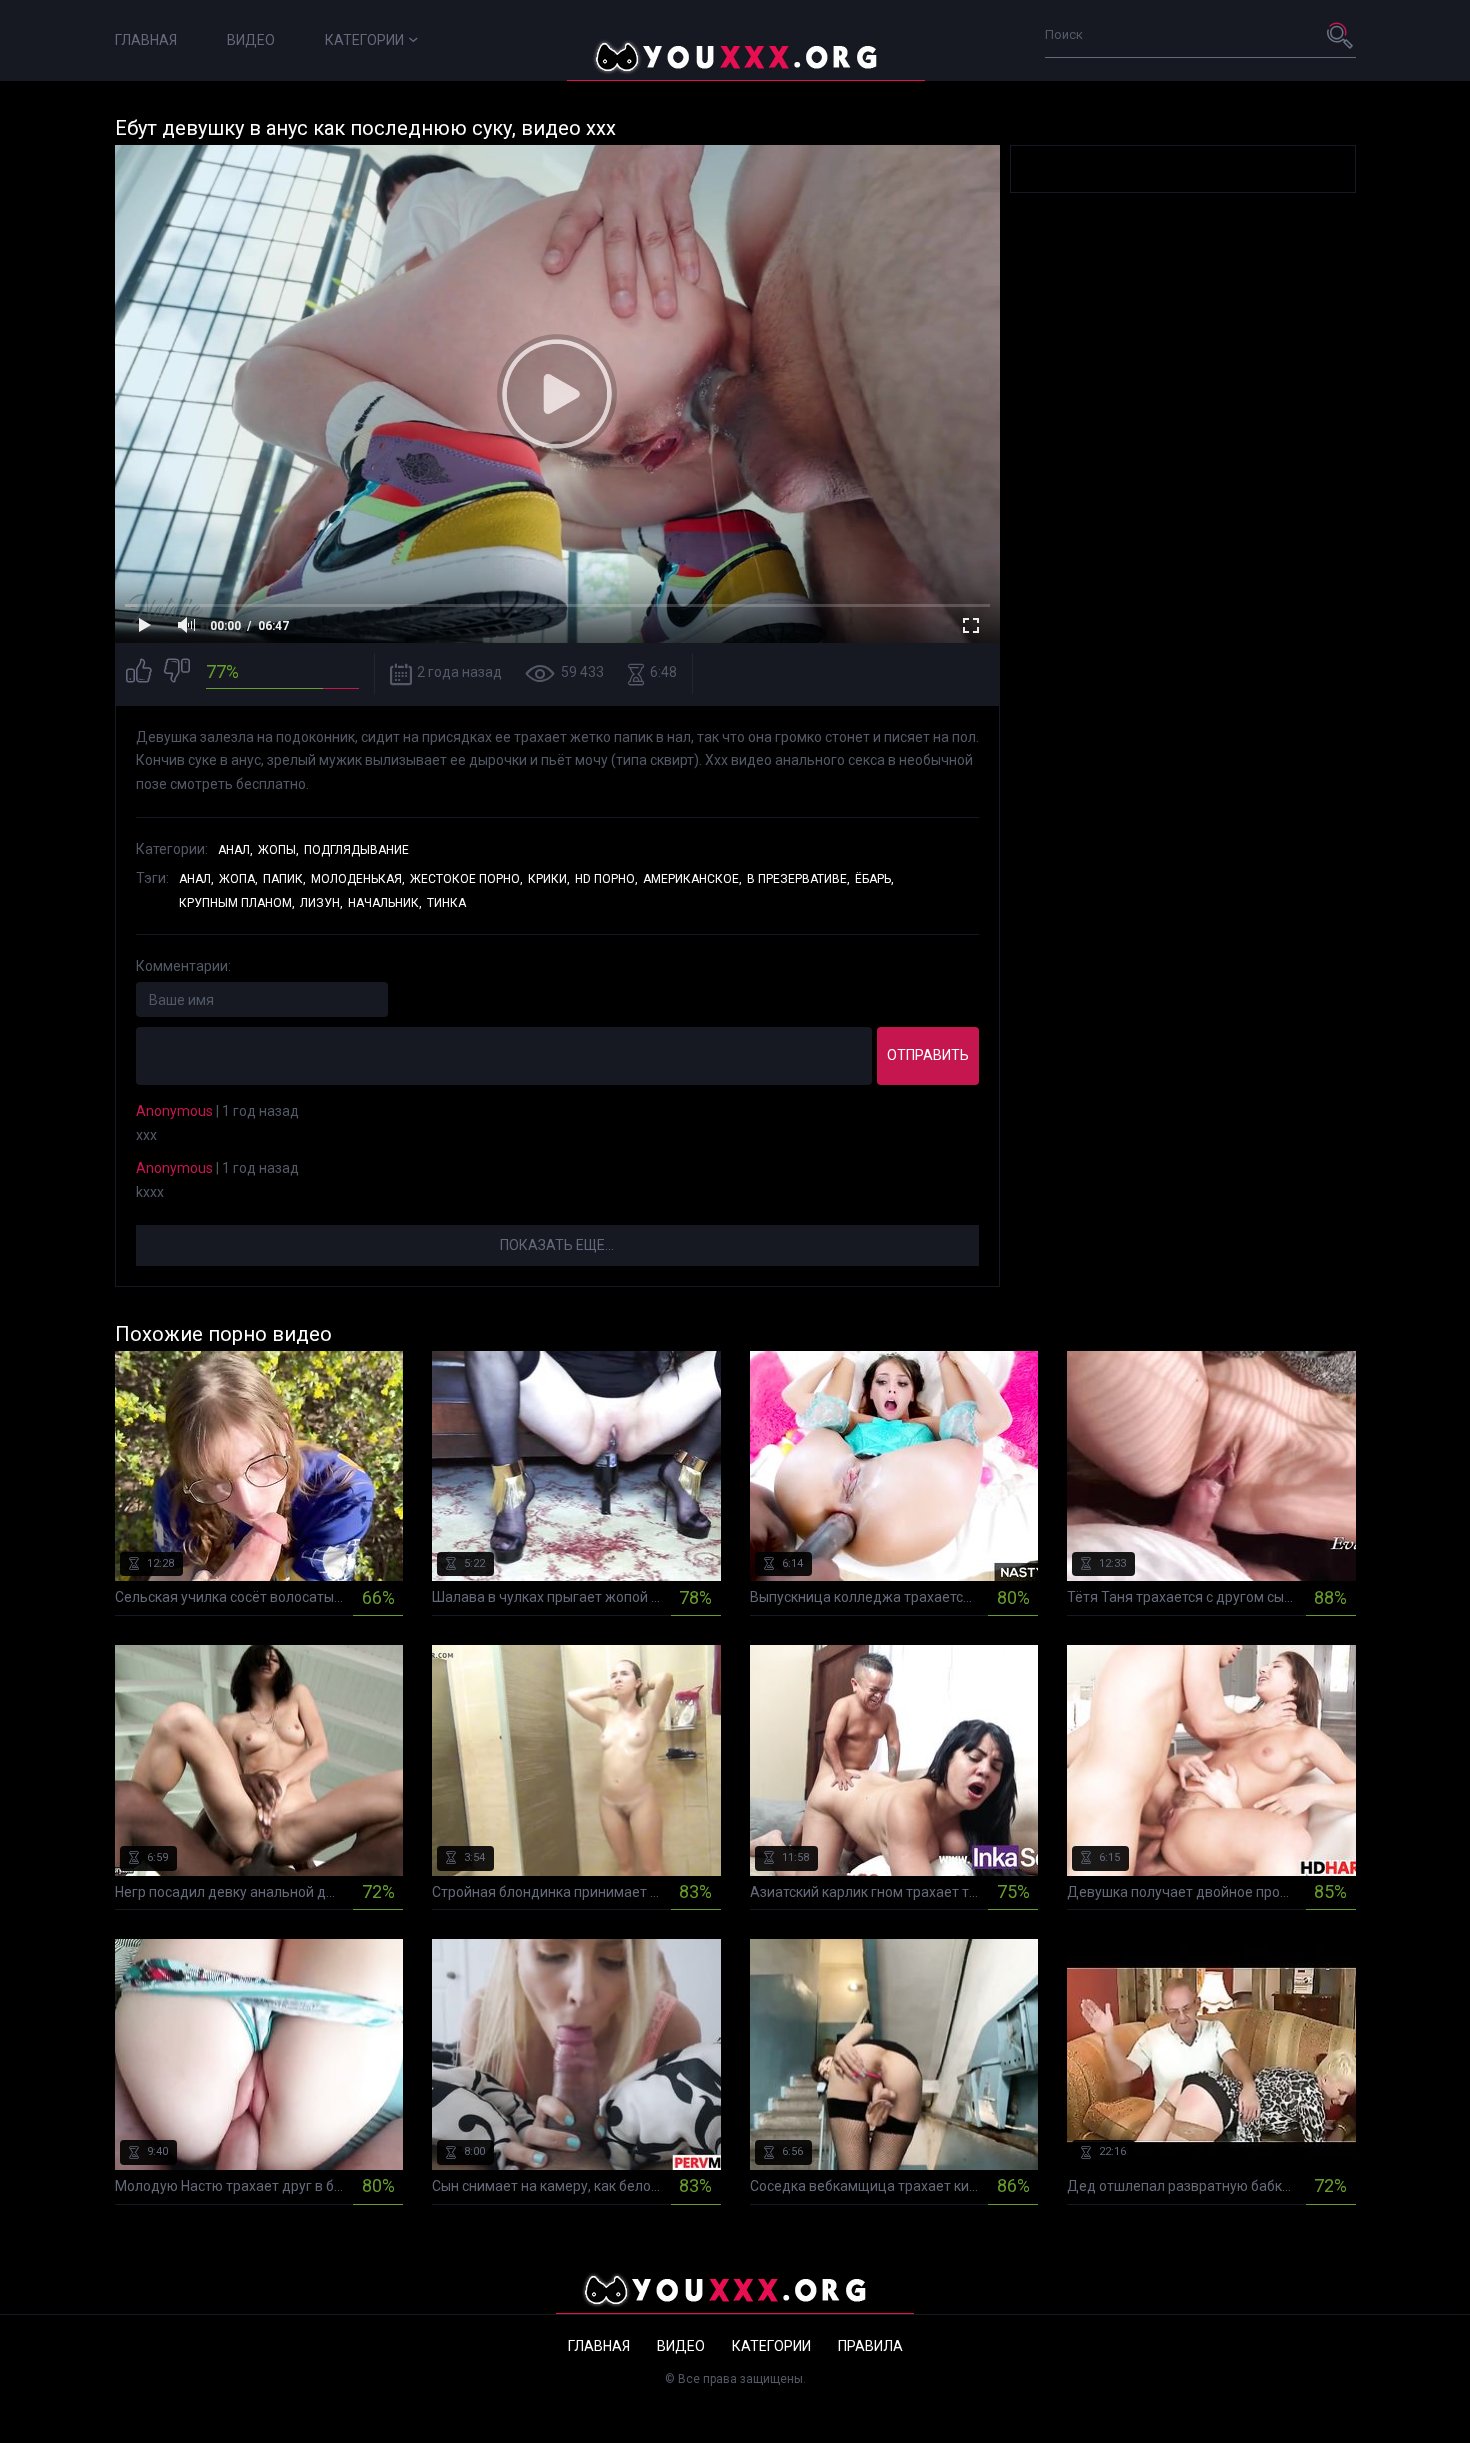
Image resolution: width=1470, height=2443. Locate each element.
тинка (446, 903)
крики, (549, 879)
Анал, (235, 850)
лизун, (321, 903)
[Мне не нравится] (177, 673)
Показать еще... (557, 1245)
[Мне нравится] (139, 673)
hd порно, (606, 879)
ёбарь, (874, 879)
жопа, (238, 879)
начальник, (385, 903)
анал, (196, 879)
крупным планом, (237, 903)
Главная (146, 40)
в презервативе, (798, 879)
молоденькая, (358, 879)
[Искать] (1341, 35)
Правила (870, 2346)
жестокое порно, (466, 879)
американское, (692, 879)
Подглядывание (356, 850)
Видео (251, 40)
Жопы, (278, 850)
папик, (284, 879)
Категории (364, 40)
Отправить (928, 1055)
